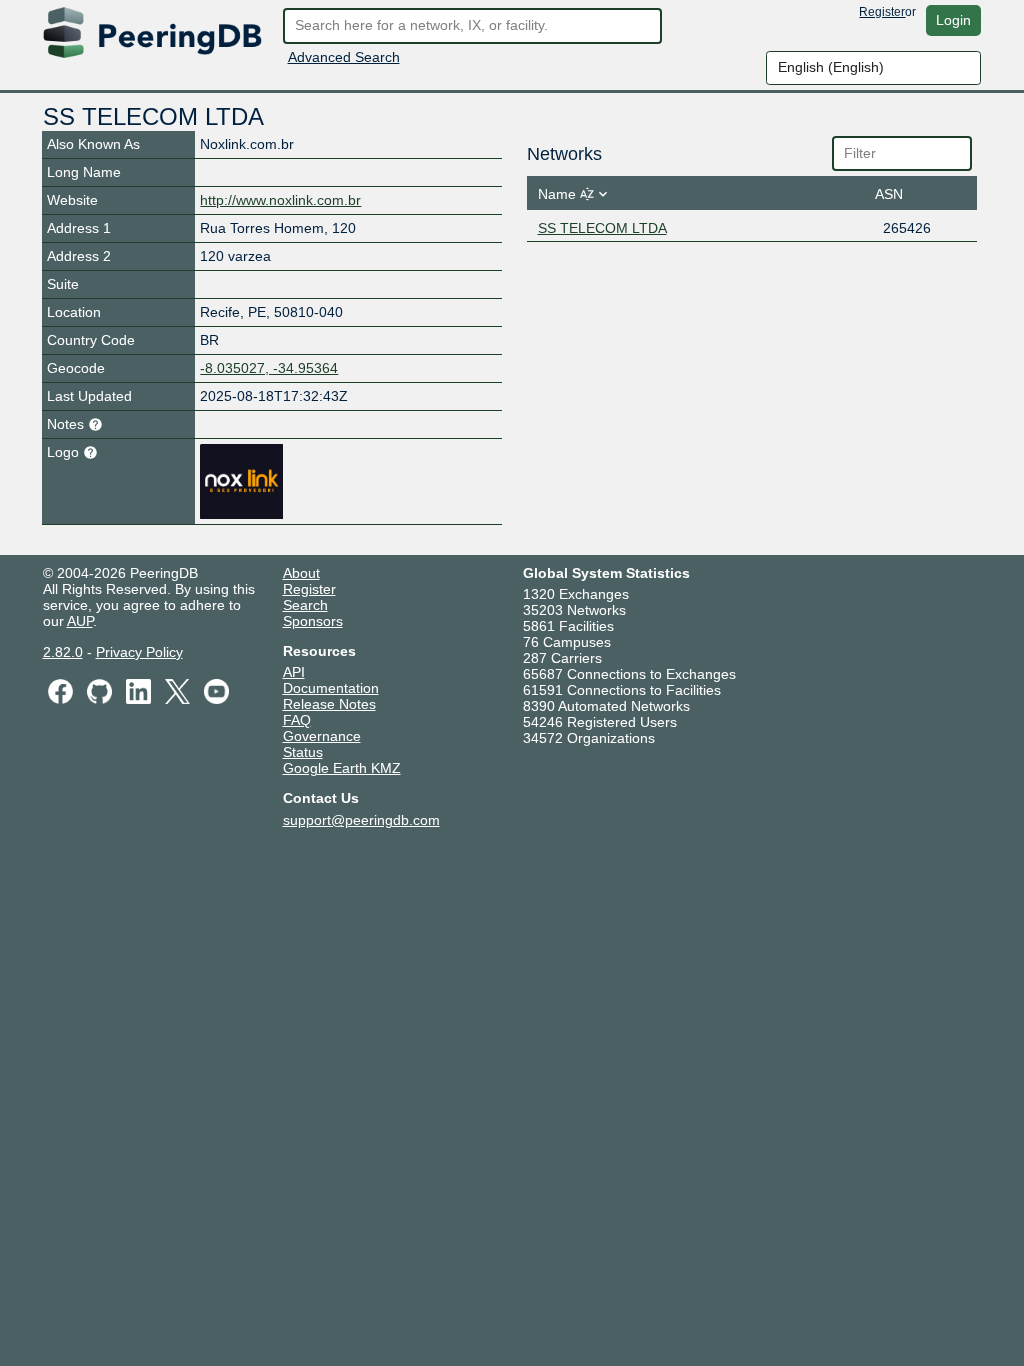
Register (882, 12)
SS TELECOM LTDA (602, 228)
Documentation (331, 688)
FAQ (297, 720)
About (301, 573)
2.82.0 (63, 652)
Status (303, 752)
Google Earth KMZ (342, 768)
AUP (80, 621)
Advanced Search (344, 57)
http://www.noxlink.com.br (280, 200)
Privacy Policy (139, 652)
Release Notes (329, 704)
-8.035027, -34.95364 (269, 368)
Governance (322, 736)
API (294, 672)
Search (305, 605)
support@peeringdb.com (361, 820)
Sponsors (313, 621)
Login (953, 20)
